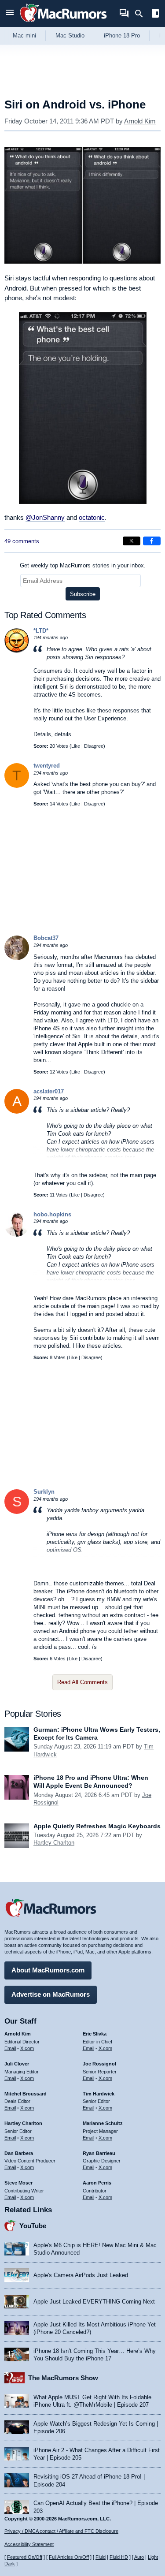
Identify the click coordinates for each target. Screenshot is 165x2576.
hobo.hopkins (52, 1214)
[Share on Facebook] (152, 541)
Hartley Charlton (54, 1843)
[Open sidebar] (155, 14)
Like (76, 746)
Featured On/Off (25, 2557)
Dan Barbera (19, 2153)
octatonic (92, 517)
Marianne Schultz (103, 2123)
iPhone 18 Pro (122, 35)
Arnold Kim (140, 121)
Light (153, 2557)
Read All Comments (82, 1682)
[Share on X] (132, 541)
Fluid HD (119, 2557)
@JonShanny (45, 517)
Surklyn (44, 1492)
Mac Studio (70, 35)
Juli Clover (17, 2064)
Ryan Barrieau (99, 2153)
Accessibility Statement (29, 2544)
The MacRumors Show (63, 2378)
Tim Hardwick (99, 2094)
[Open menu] (10, 13)
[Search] (142, 14)
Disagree (94, 746)
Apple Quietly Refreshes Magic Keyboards (97, 1826)
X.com (27, 2048)
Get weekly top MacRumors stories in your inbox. (83, 565)
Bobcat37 (46, 938)
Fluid (101, 2557)
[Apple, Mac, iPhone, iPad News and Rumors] (63, 23)
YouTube (33, 2226)
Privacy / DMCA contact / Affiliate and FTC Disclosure (61, 2531)
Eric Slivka (95, 2034)
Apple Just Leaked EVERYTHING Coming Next (94, 2302)
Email (10, 2048)
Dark (10, 2564)
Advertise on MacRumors (51, 1994)
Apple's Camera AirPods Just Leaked (81, 2275)
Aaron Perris (97, 2183)
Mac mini (24, 35)
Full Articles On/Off (69, 2557)
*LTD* (41, 631)
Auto (139, 2557)
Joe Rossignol (99, 2064)
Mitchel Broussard (26, 2094)
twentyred (47, 766)
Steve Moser (18, 2183)
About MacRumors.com (48, 1970)
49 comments (22, 541)
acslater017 (49, 1091)
